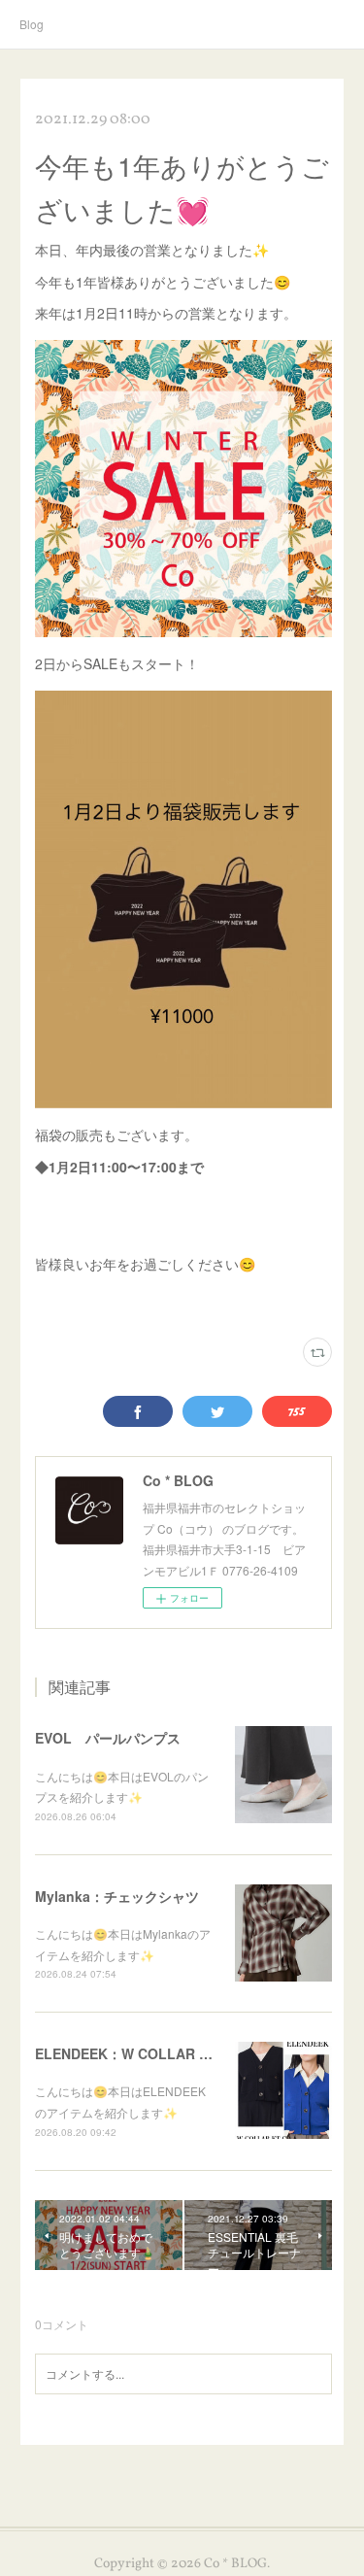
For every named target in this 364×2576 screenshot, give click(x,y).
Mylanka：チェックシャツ (117, 1896)
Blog (32, 24)
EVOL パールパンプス (108, 1738)
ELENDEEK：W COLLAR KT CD (138, 2053)
